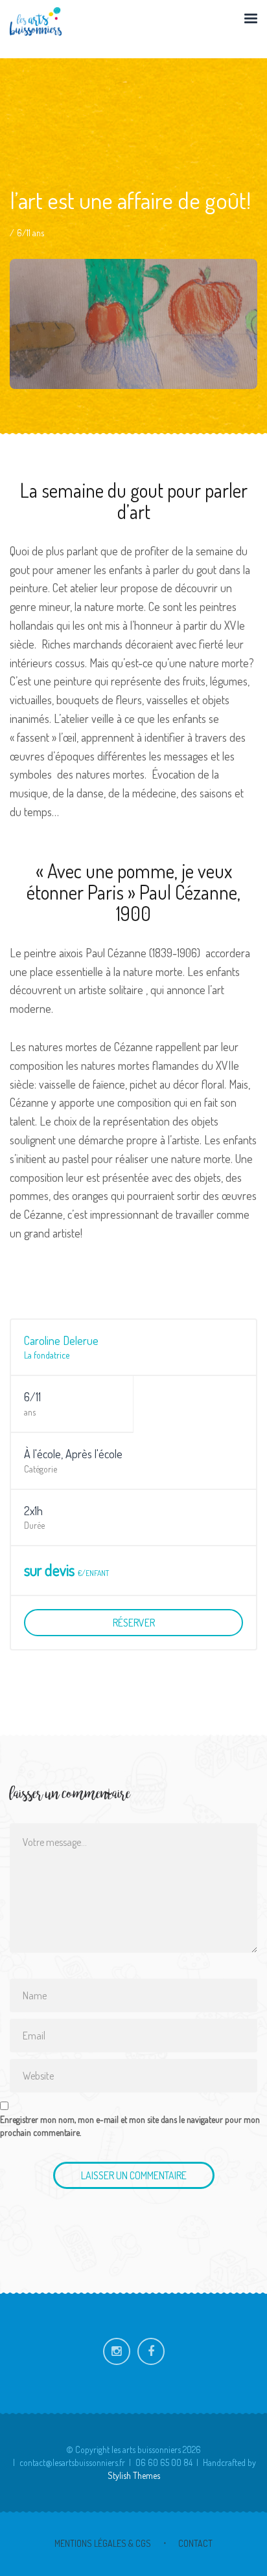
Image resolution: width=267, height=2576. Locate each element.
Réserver (134, 1623)
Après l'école (94, 1454)
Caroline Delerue (61, 1340)
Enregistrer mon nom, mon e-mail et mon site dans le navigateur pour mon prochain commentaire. (130, 2126)
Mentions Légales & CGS (103, 2543)
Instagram (117, 2351)
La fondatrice (47, 1355)
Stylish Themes (134, 2475)
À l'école (42, 1454)
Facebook (151, 2351)
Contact (195, 2543)
